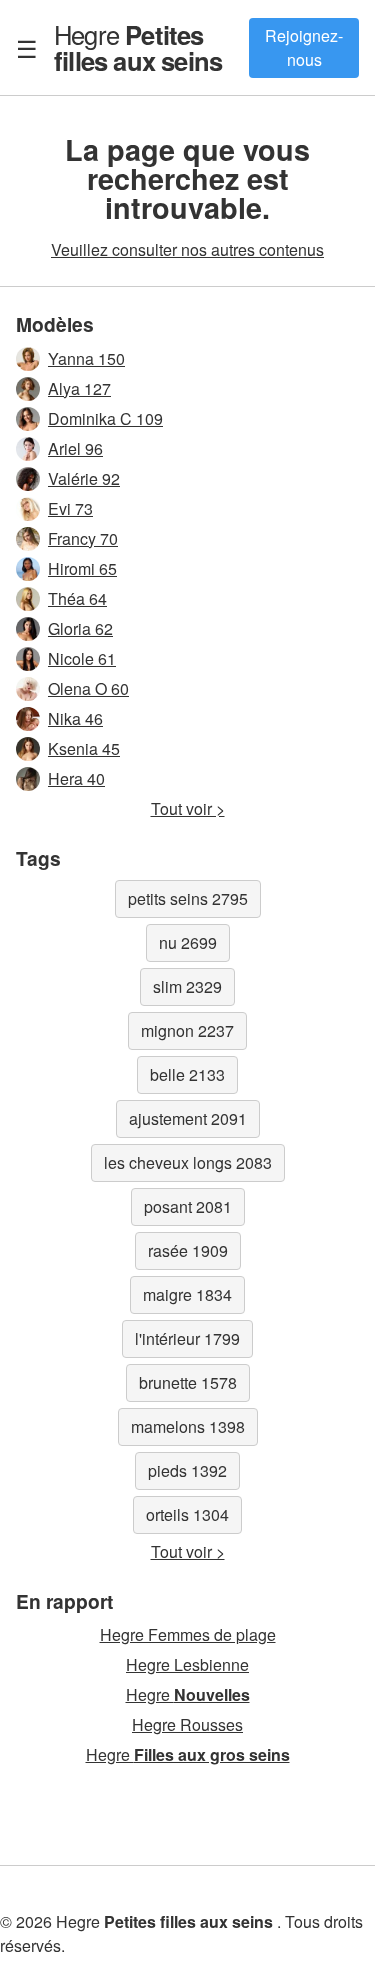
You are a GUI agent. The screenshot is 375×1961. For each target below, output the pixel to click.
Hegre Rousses (187, 1724)
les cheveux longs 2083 (188, 1162)
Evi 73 (70, 508)
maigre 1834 (187, 1294)
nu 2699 (188, 942)
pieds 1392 (187, 1470)
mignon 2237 (187, 1030)
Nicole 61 (82, 658)
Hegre (138, 47)
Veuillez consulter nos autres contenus (187, 249)
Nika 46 (75, 718)
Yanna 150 (86, 358)
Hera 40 (76, 778)
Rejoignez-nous (304, 47)
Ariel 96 (75, 448)
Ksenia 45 (84, 748)
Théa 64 (77, 598)
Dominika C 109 (105, 418)
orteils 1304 (187, 1514)
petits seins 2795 (188, 898)
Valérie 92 (84, 478)
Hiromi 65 (82, 568)
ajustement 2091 (188, 1118)
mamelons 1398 (188, 1426)
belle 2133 (187, 1074)
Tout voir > (188, 808)
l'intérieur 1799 (187, 1338)
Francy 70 (83, 538)
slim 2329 (187, 986)
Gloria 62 (80, 628)
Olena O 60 (88, 688)
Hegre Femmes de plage (188, 1634)
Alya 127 (79, 388)
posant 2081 (188, 1206)
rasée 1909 (188, 1250)
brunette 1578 (188, 1382)
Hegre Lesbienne (187, 1664)
